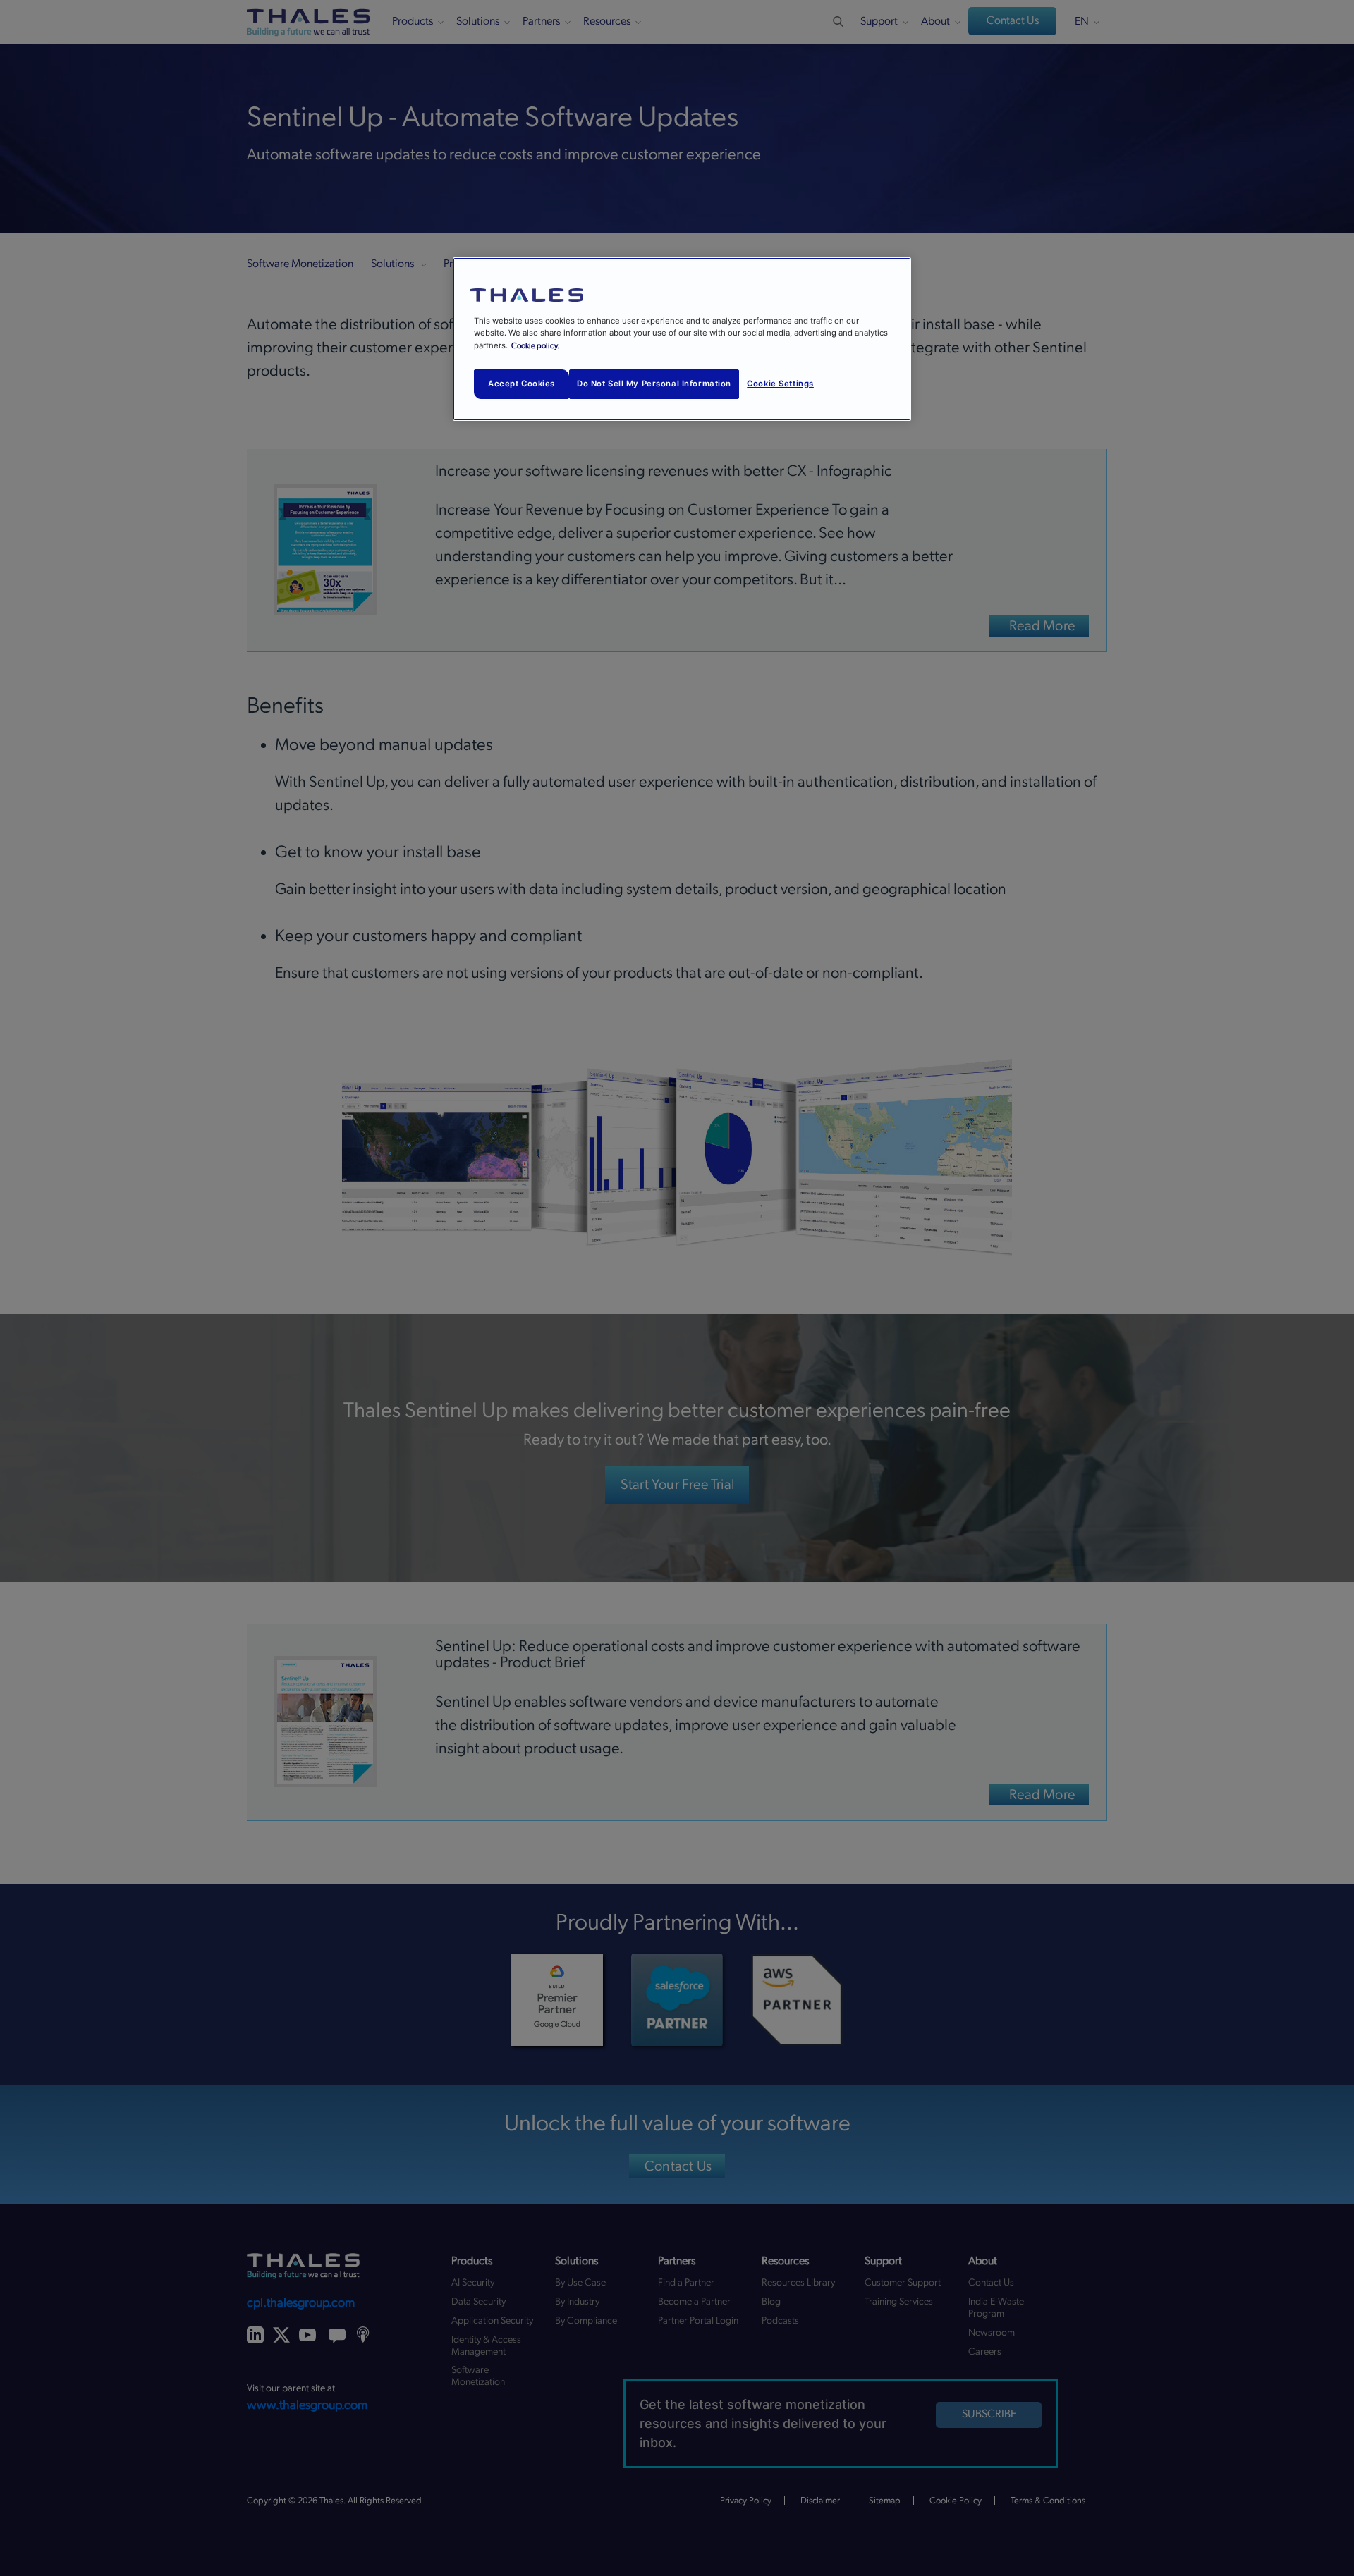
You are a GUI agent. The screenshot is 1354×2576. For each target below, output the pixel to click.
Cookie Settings (780, 384)
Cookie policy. (535, 346)
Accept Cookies (522, 384)
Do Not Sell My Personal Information (654, 384)
